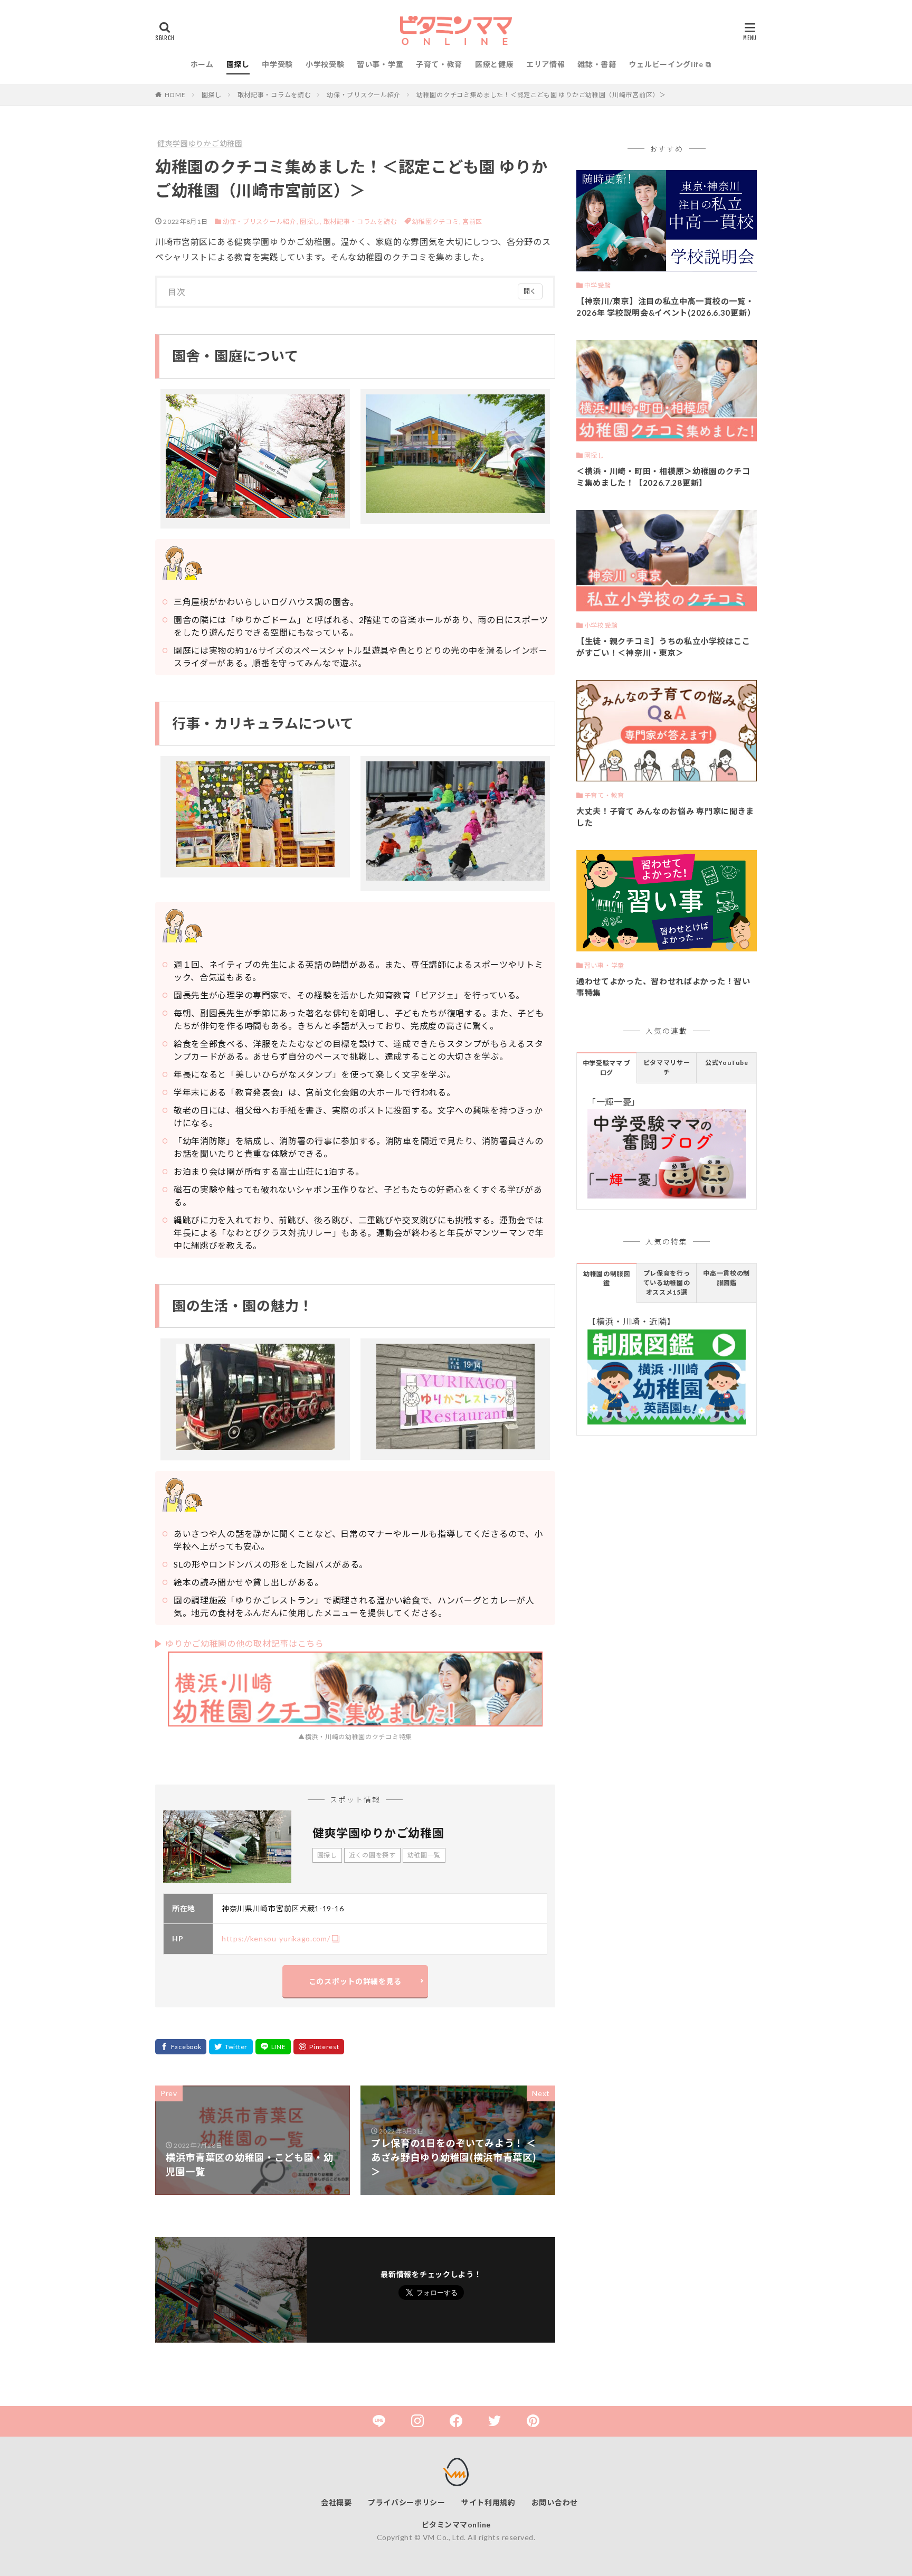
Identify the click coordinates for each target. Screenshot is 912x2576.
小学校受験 (325, 64)
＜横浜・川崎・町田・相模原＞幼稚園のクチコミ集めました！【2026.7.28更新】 (663, 477)
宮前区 (472, 221)
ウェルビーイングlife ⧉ (670, 64)
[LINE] (273, 2047)
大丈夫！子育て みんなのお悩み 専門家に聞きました (665, 817)
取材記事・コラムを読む (274, 95)
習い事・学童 (380, 64)
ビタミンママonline (456, 2525)
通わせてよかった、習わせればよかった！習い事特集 (663, 987)
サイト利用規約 (488, 2502)
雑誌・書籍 (597, 64)
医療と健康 (495, 64)
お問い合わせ (555, 2502)
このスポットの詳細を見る (355, 1981)
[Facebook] (181, 2047)
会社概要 (336, 2502)
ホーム (202, 64)
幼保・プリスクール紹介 (364, 95)
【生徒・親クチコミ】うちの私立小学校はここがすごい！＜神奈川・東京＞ (663, 647)
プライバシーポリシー (407, 2502)
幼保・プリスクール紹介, (260, 221)
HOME (175, 95)
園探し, (311, 221)
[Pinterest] (319, 2047)
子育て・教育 (439, 64)
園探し (238, 64)
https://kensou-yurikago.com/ (276, 1938)
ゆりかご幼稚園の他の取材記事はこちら (245, 1643)
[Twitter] (231, 2047)
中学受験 (277, 64)
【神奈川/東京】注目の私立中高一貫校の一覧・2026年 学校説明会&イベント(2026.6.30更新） (666, 307)
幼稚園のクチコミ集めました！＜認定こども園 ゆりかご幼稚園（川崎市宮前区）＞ (541, 95)
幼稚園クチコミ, (437, 221)
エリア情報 (546, 64)
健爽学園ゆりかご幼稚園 (200, 143)
